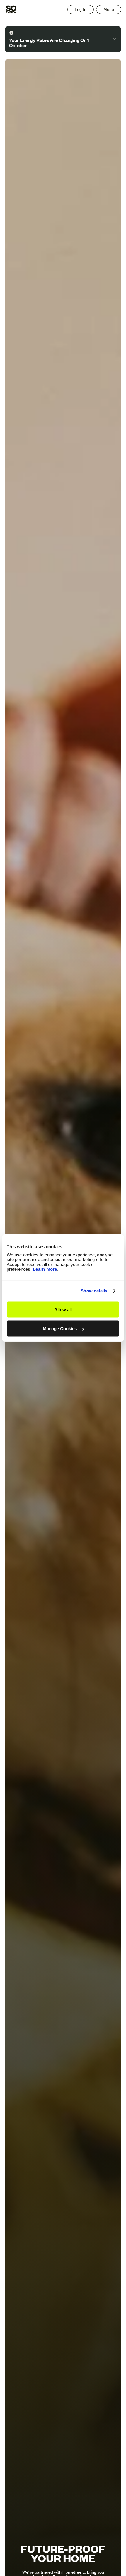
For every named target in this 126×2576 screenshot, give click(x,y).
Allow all (63, 1309)
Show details (94, 1291)
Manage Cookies (60, 1329)
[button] (109, 10)
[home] (11, 9)
